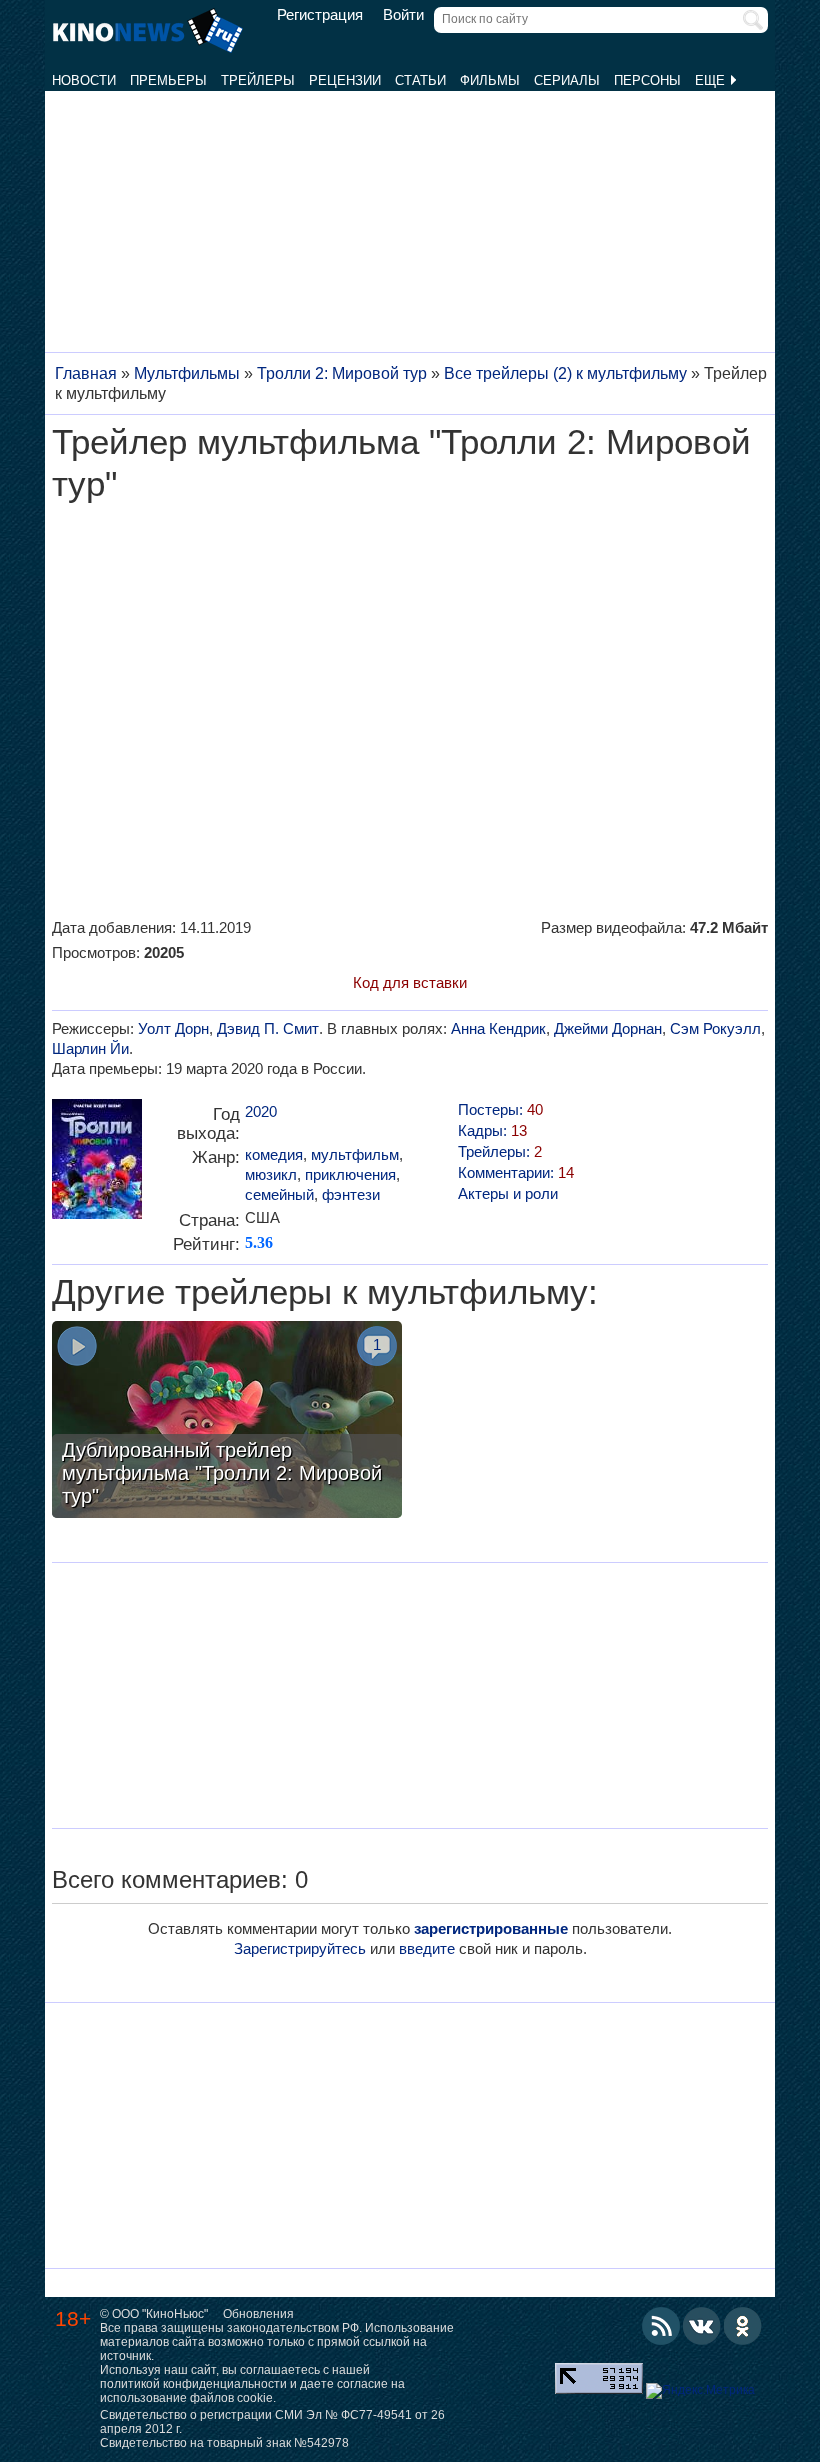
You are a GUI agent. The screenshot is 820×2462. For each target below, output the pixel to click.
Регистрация (320, 15)
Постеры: (500, 1109)
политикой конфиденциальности (193, 2384)
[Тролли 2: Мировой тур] (97, 1166)
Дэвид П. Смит (268, 1028)
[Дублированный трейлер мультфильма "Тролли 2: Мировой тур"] (227, 1422)
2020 (261, 1111)
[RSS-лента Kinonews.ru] (661, 2326)
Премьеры (168, 80)
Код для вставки (410, 982)
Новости (84, 80)
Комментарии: (516, 1172)
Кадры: (492, 1130)
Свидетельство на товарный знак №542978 (224, 2443)
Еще (712, 80)
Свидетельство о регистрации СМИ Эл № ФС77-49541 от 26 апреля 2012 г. (272, 2422)
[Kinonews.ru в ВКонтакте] (702, 2326)
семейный (279, 1194)
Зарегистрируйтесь (300, 1948)
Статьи (420, 80)
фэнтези (351, 1194)
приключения (350, 1174)
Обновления (258, 2314)
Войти (403, 15)
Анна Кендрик (498, 1028)
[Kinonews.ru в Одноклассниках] (743, 2326)
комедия (274, 1154)
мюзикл (271, 1174)
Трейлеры (258, 80)
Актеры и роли (508, 1193)
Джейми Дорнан (608, 1028)
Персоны (647, 80)
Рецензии (345, 80)
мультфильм (355, 1154)
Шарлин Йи (90, 1048)
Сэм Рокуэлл (715, 1028)
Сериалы (567, 80)
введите (427, 1948)
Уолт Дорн (173, 1028)
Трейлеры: (500, 1151)
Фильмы (490, 80)
